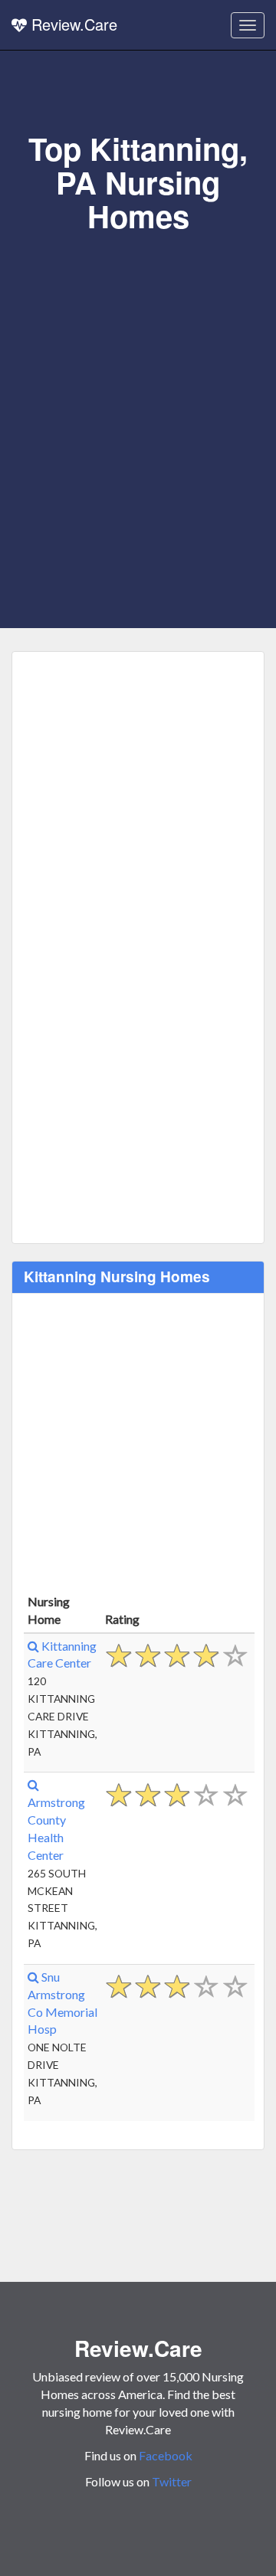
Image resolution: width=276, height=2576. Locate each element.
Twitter (172, 2481)
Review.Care (72, 24)
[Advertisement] (138, 379)
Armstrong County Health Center (56, 1828)
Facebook (166, 2455)
